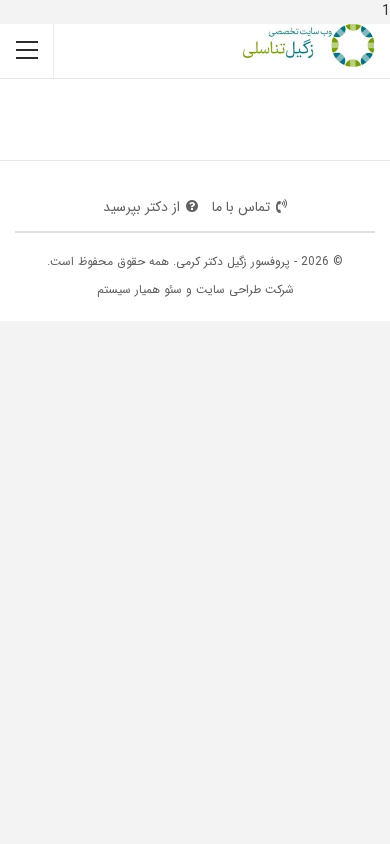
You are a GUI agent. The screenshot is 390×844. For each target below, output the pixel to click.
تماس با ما (241, 207)
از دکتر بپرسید (141, 207)
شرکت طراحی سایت (245, 289)
